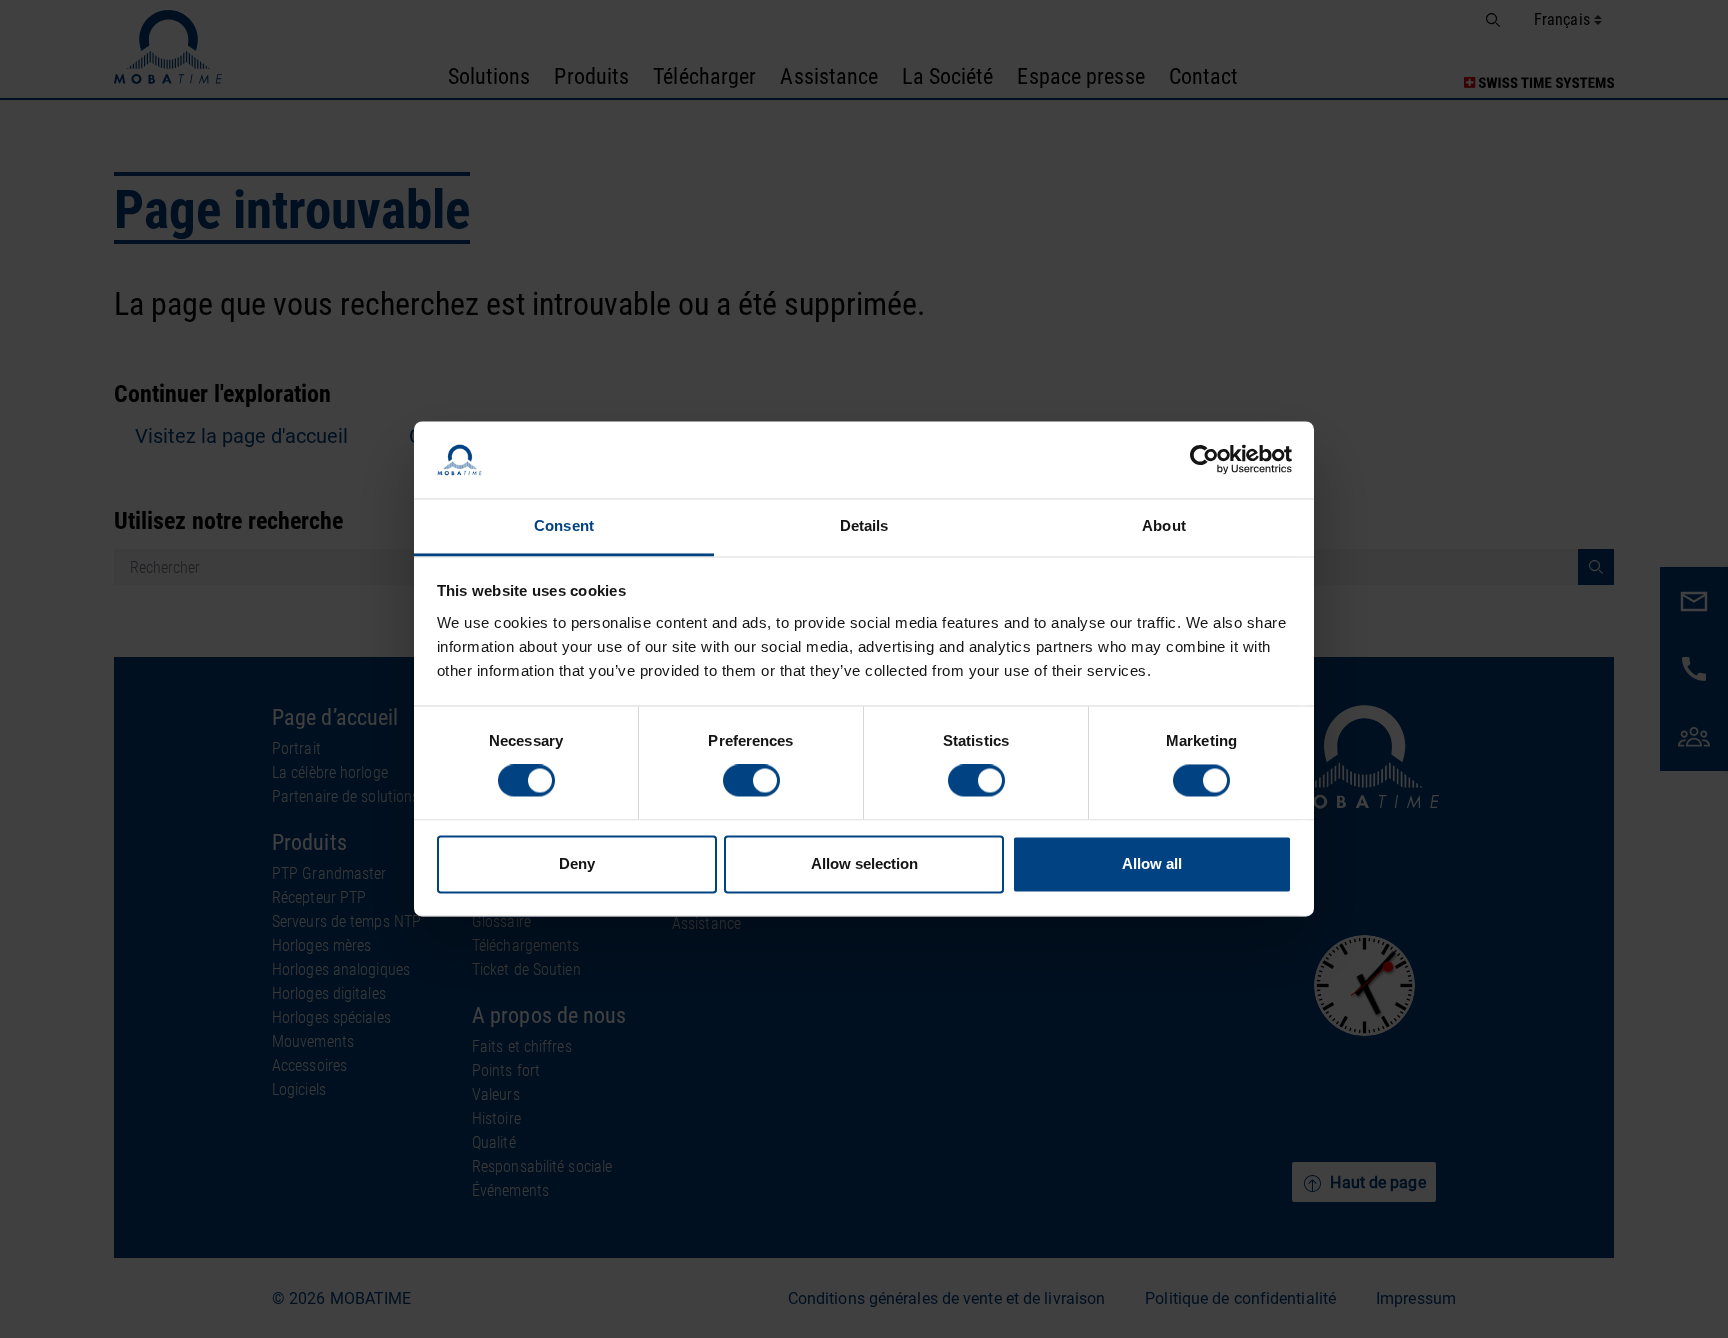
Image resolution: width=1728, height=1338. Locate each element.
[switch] (751, 781)
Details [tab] (864, 525)
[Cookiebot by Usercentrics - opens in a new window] (1204, 460)
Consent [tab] (564, 525)
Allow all (1152, 863)
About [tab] (1164, 525)
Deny (577, 863)
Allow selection (864, 863)
